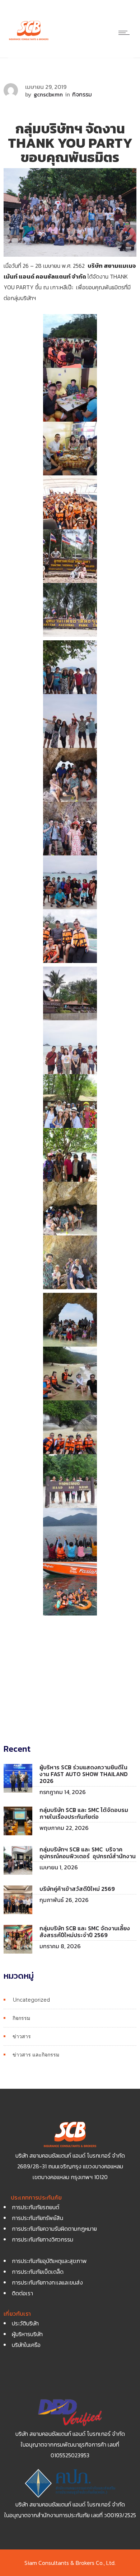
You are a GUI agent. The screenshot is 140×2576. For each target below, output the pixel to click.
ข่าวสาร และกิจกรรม (36, 2055)
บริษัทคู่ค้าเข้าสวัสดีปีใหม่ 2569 (77, 1889)
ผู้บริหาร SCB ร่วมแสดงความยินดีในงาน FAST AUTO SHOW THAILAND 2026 (84, 1774)
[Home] (29, 40)
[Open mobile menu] (126, 33)
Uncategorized (31, 2000)
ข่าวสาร (22, 2036)
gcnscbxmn (48, 94)
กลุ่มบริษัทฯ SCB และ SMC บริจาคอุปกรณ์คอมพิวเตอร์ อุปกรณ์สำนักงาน (88, 1853)
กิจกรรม (21, 2018)
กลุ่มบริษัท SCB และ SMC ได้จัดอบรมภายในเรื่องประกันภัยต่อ (84, 1813)
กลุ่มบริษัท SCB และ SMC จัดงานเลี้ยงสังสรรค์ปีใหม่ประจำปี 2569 (85, 1932)
